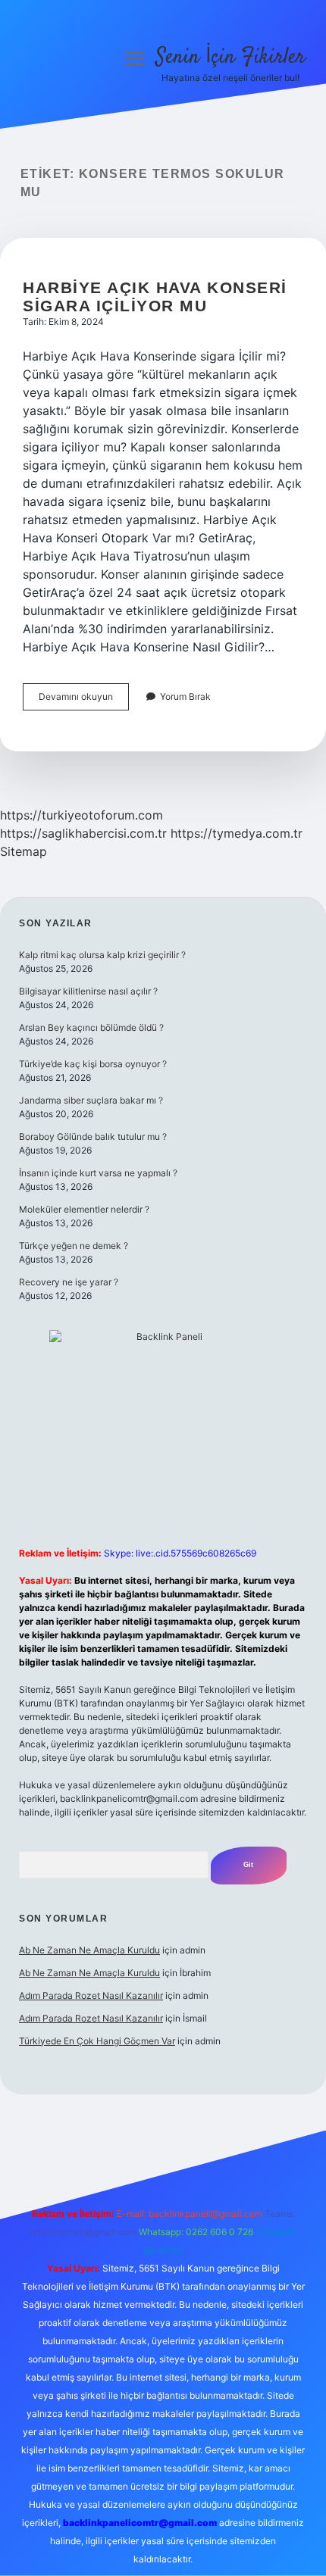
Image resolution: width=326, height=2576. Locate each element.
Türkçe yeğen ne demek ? (74, 1246)
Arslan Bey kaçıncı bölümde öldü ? (91, 1027)
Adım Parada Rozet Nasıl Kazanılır (91, 1995)
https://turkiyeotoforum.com (81, 815)
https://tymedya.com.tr (237, 833)
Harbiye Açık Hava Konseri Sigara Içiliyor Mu (155, 297)
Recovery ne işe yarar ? (69, 1282)
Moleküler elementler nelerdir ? (84, 1209)
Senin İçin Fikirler (230, 58)
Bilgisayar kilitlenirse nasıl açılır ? (88, 991)
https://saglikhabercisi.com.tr (83, 833)
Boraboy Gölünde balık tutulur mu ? (93, 1137)
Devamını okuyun (84, 700)
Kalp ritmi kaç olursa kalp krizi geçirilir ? (102, 955)
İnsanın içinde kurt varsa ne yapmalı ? (98, 1173)
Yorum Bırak (185, 696)
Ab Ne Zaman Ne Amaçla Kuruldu (89, 1950)
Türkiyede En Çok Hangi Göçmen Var (97, 2041)
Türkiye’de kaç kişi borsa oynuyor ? (93, 1064)
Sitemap (24, 851)
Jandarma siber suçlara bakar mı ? (91, 1100)
